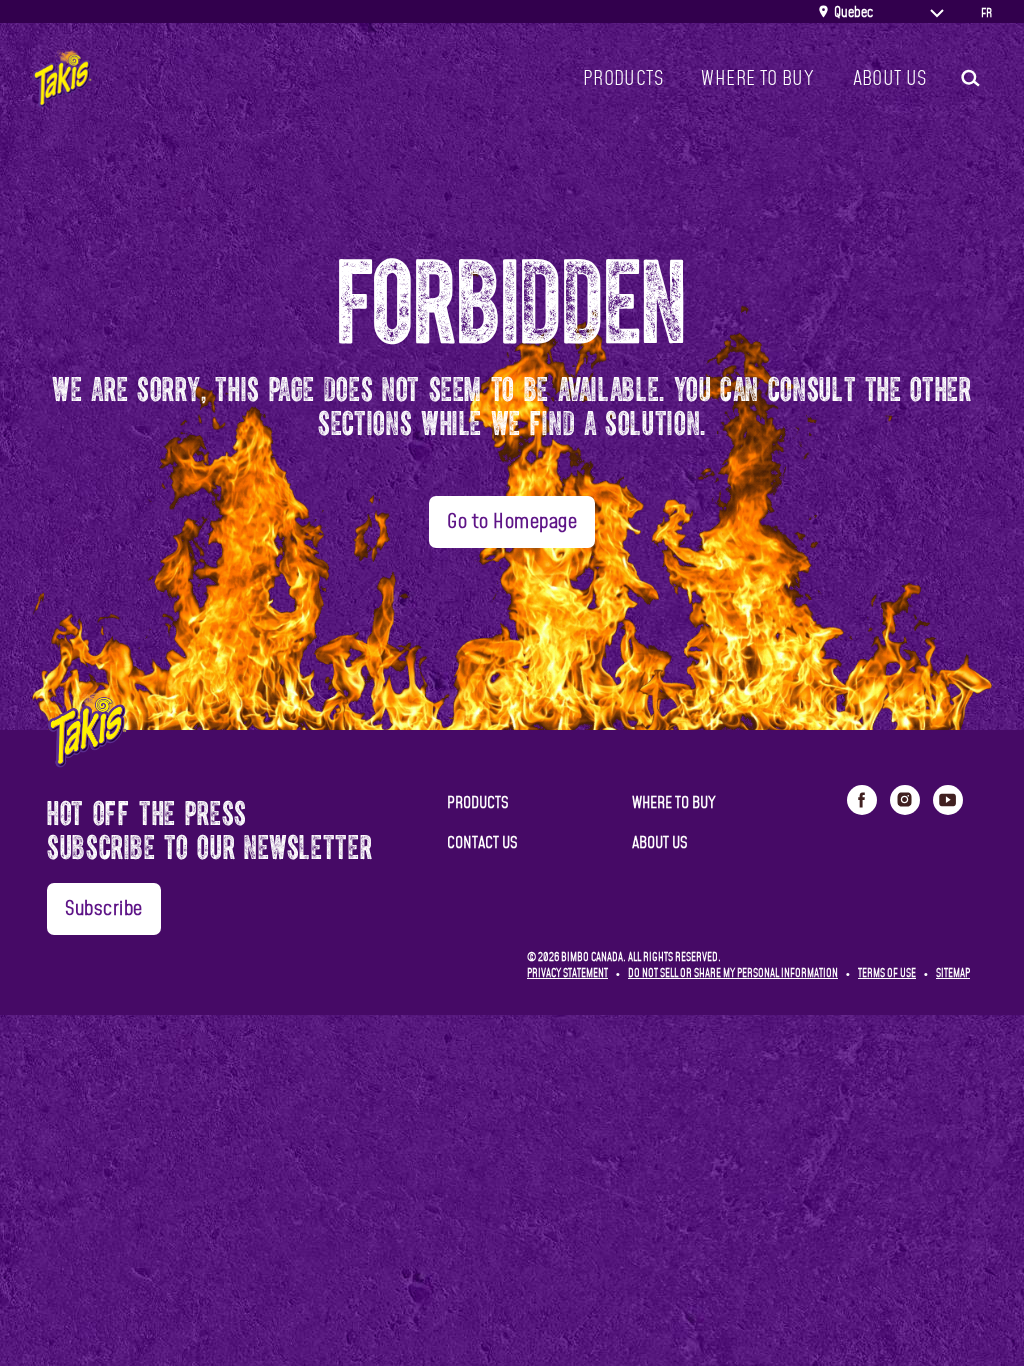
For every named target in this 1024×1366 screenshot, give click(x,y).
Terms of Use (887, 973)
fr (986, 13)
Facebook (862, 800)
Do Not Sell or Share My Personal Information (733, 973)
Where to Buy (757, 79)
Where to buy (674, 803)
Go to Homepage (512, 522)
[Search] (969, 79)
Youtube (948, 800)
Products (623, 79)
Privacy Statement (567, 973)
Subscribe (104, 909)
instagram (905, 800)
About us (890, 79)
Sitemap (953, 973)
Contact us (482, 843)
